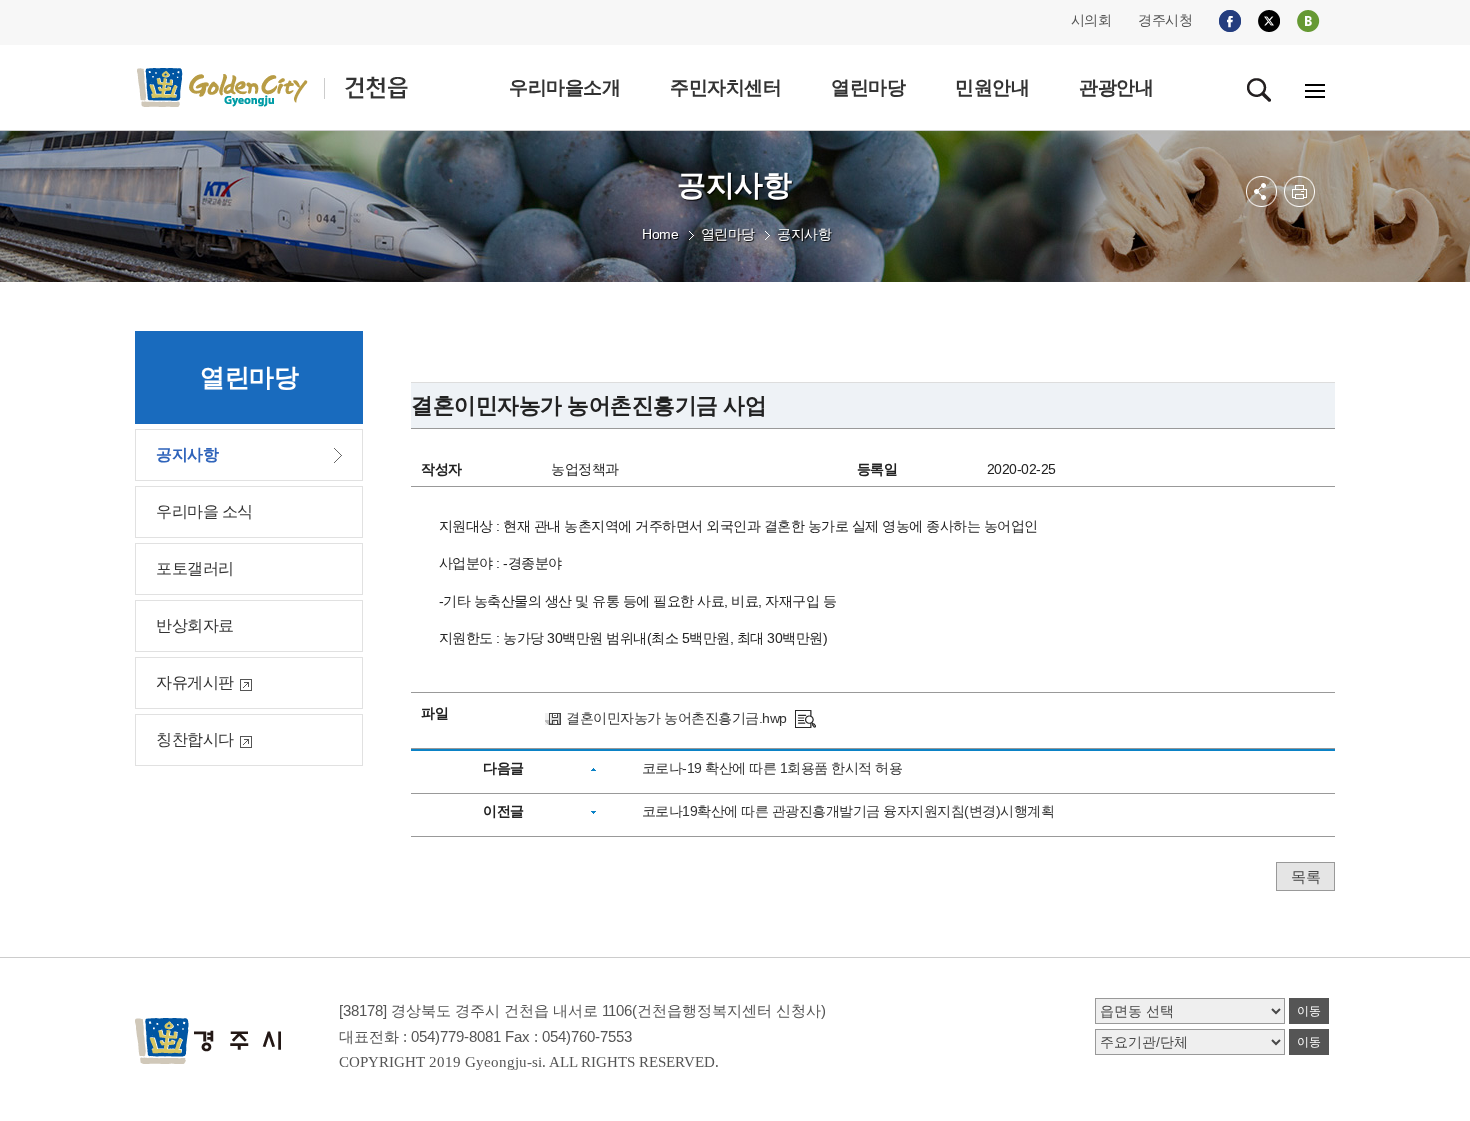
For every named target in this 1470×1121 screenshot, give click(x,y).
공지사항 (804, 234)
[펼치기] (1261, 191)
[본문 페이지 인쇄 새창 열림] (1299, 191)
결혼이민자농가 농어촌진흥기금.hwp (676, 718)
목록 (1305, 876)
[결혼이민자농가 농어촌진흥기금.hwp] (805, 718)
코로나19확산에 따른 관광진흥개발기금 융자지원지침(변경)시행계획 (848, 811)
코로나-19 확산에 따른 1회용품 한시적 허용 (772, 768)
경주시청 (1165, 20)
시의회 (1091, 20)
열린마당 (728, 234)
